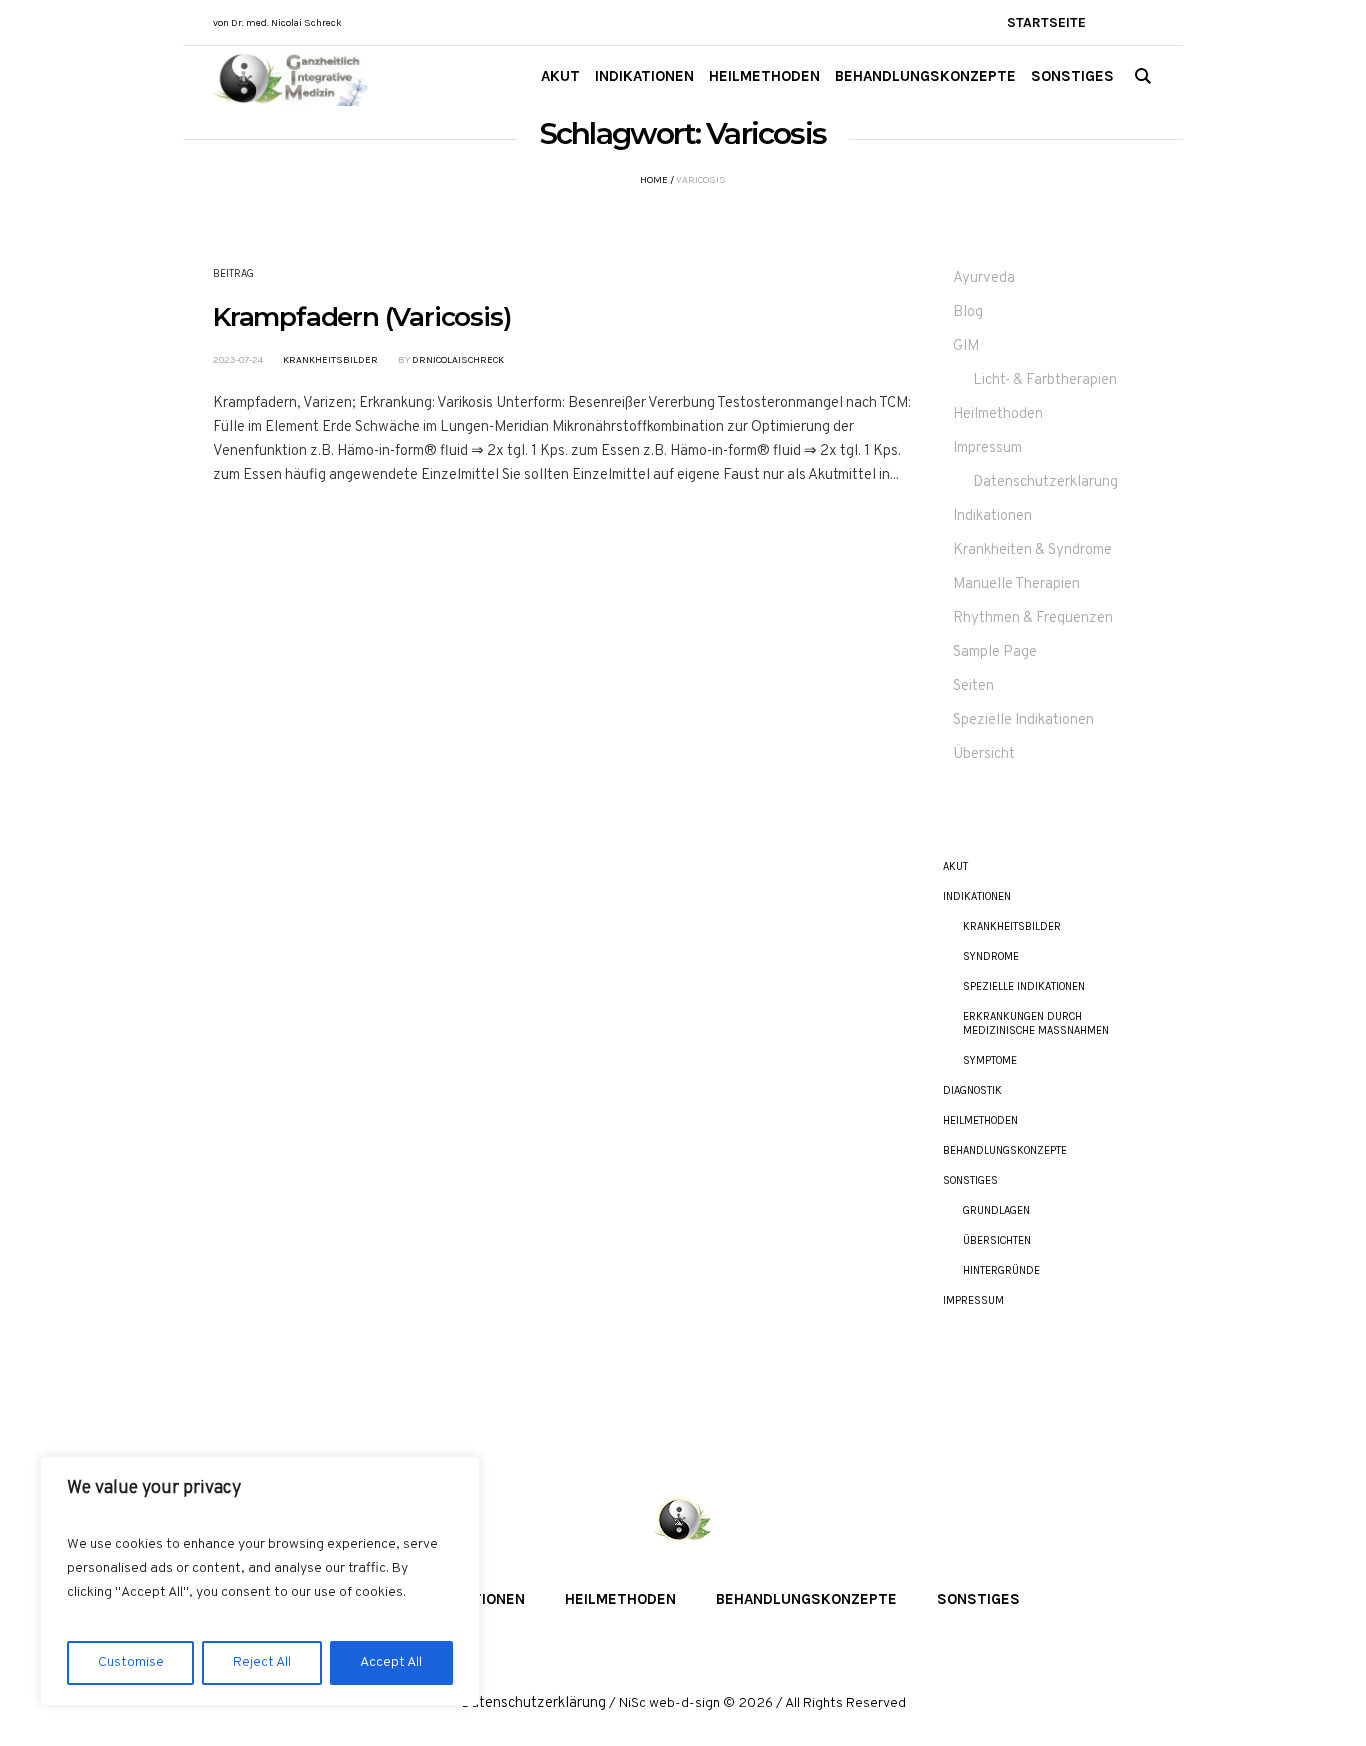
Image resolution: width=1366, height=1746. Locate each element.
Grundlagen (996, 1210)
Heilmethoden (998, 414)
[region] (260, 1581)
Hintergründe (1001, 1270)
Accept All (391, 1662)
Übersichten (997, 1240)
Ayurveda (984, 278)
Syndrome (991, 956)
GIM (966, 346)
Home (654, 180)
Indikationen (992, 516)
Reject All (262, 1662)
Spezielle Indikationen (1023, 720)
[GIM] (683, 1521)
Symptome (990, 1060)
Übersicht (984, 754)
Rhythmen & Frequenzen (1033, 618)
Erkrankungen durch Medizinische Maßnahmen (1036, 1023)
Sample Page (995, 652)
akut (955, 866)
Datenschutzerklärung (1045, 482)
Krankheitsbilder (330, 360)
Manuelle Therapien (1016, 584)
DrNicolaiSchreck (458, 360)
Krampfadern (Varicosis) (361, 317)
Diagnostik (972, 1090)
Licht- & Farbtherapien (1045, 380)
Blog (968, 312)
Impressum (987, 448)
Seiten (973, 686)
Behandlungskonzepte (1005, 1150)
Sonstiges (970, 1180)
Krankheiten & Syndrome (1032, 550)
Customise (131, 1662)
